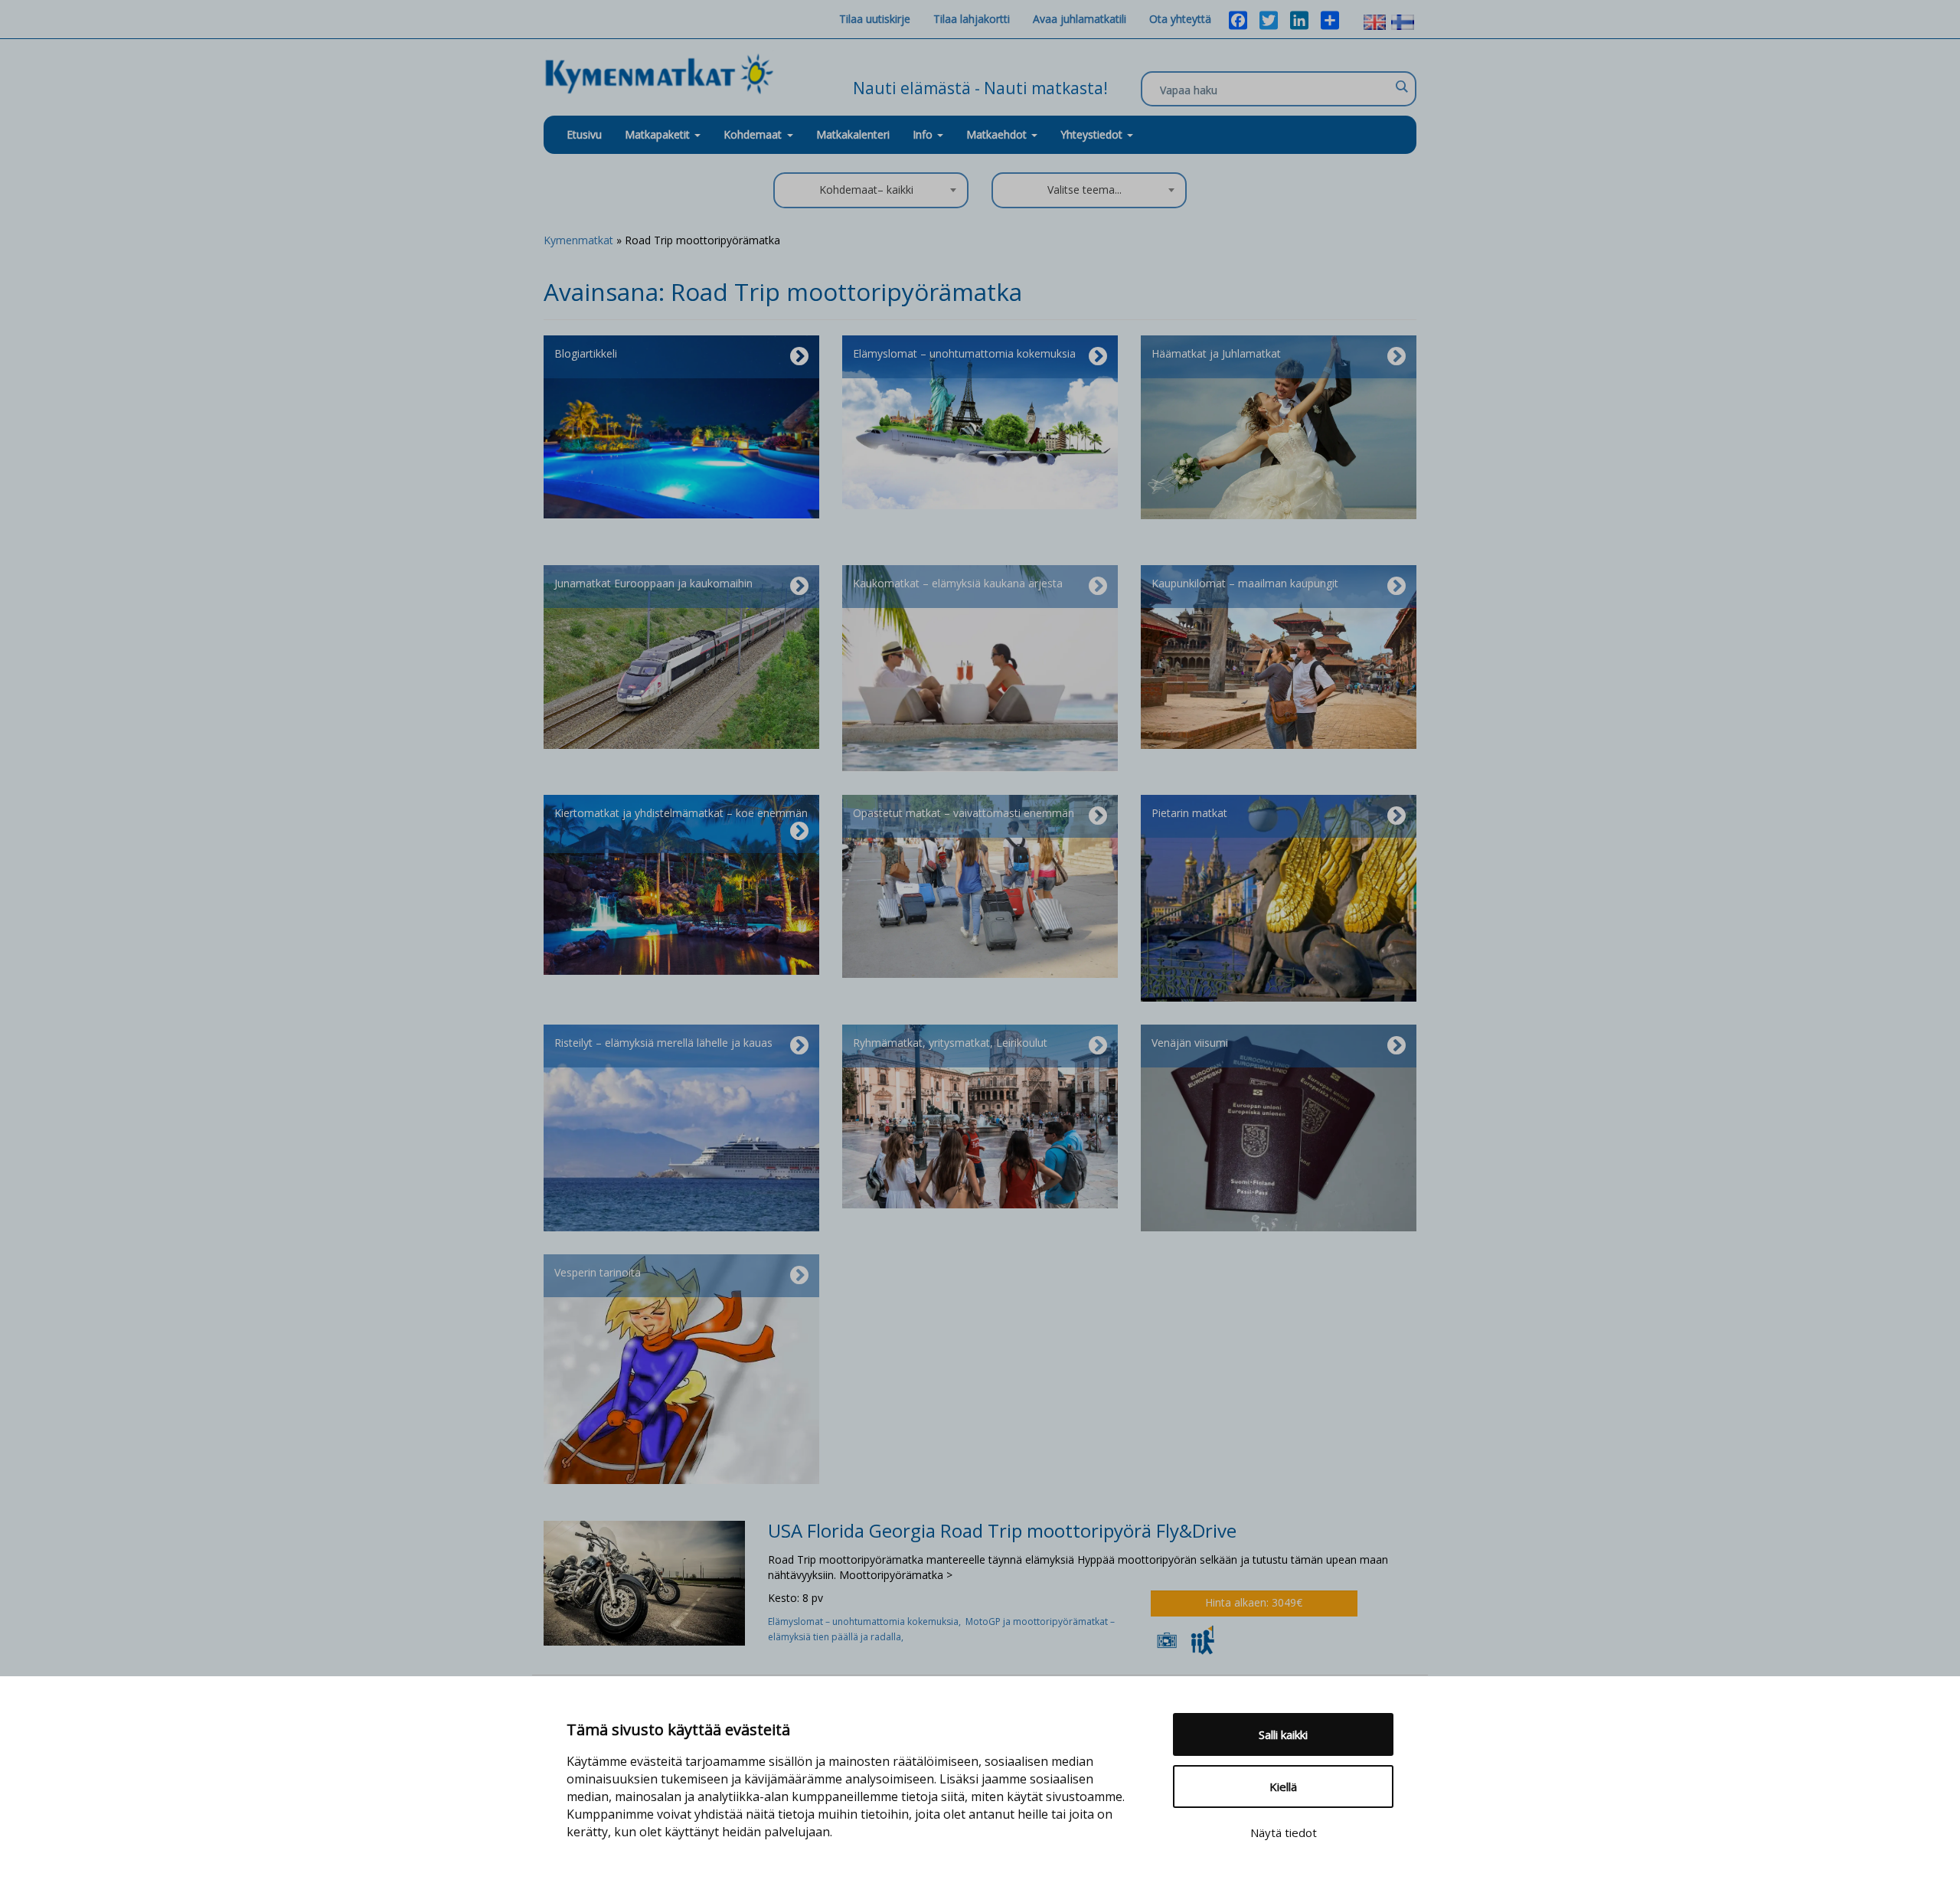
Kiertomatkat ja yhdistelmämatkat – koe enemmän (681, 813)
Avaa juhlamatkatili (1080, 19)
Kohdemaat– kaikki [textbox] (866, 190)
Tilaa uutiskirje (875, 19)
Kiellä (1283, 1787)
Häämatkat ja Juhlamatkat (1216, 353)
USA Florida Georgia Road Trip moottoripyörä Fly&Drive (1002, 1530)
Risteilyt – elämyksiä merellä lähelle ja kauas (663, 1043)
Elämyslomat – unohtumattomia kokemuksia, (867, 1621)
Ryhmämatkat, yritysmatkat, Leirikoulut (950, 1043)
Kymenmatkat (578, 240)
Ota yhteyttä (1180, 19)
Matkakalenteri (853, 134)
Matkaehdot (998, 134)
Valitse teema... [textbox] (1085, 190)
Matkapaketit (659, 134)
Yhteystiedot (1093, 134)
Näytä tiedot (1284, 1832)
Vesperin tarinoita (598, 1272)
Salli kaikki (1283, 1734)
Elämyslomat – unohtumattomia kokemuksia (964, 353)
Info (924, 134)
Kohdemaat (753, 134)
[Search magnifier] (1401, 87)
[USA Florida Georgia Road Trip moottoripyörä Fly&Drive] (644, 1582)
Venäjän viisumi (1190, 1043)
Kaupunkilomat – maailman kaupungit (1245, 583)
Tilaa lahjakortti (972, 19)
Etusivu (584, 134)
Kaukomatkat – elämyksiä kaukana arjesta (958, 583)
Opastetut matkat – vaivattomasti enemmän (964, 813)
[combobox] (871, 190)
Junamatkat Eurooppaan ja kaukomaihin (653, 583)
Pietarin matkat (1189, 813)
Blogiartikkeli (586, 353)
